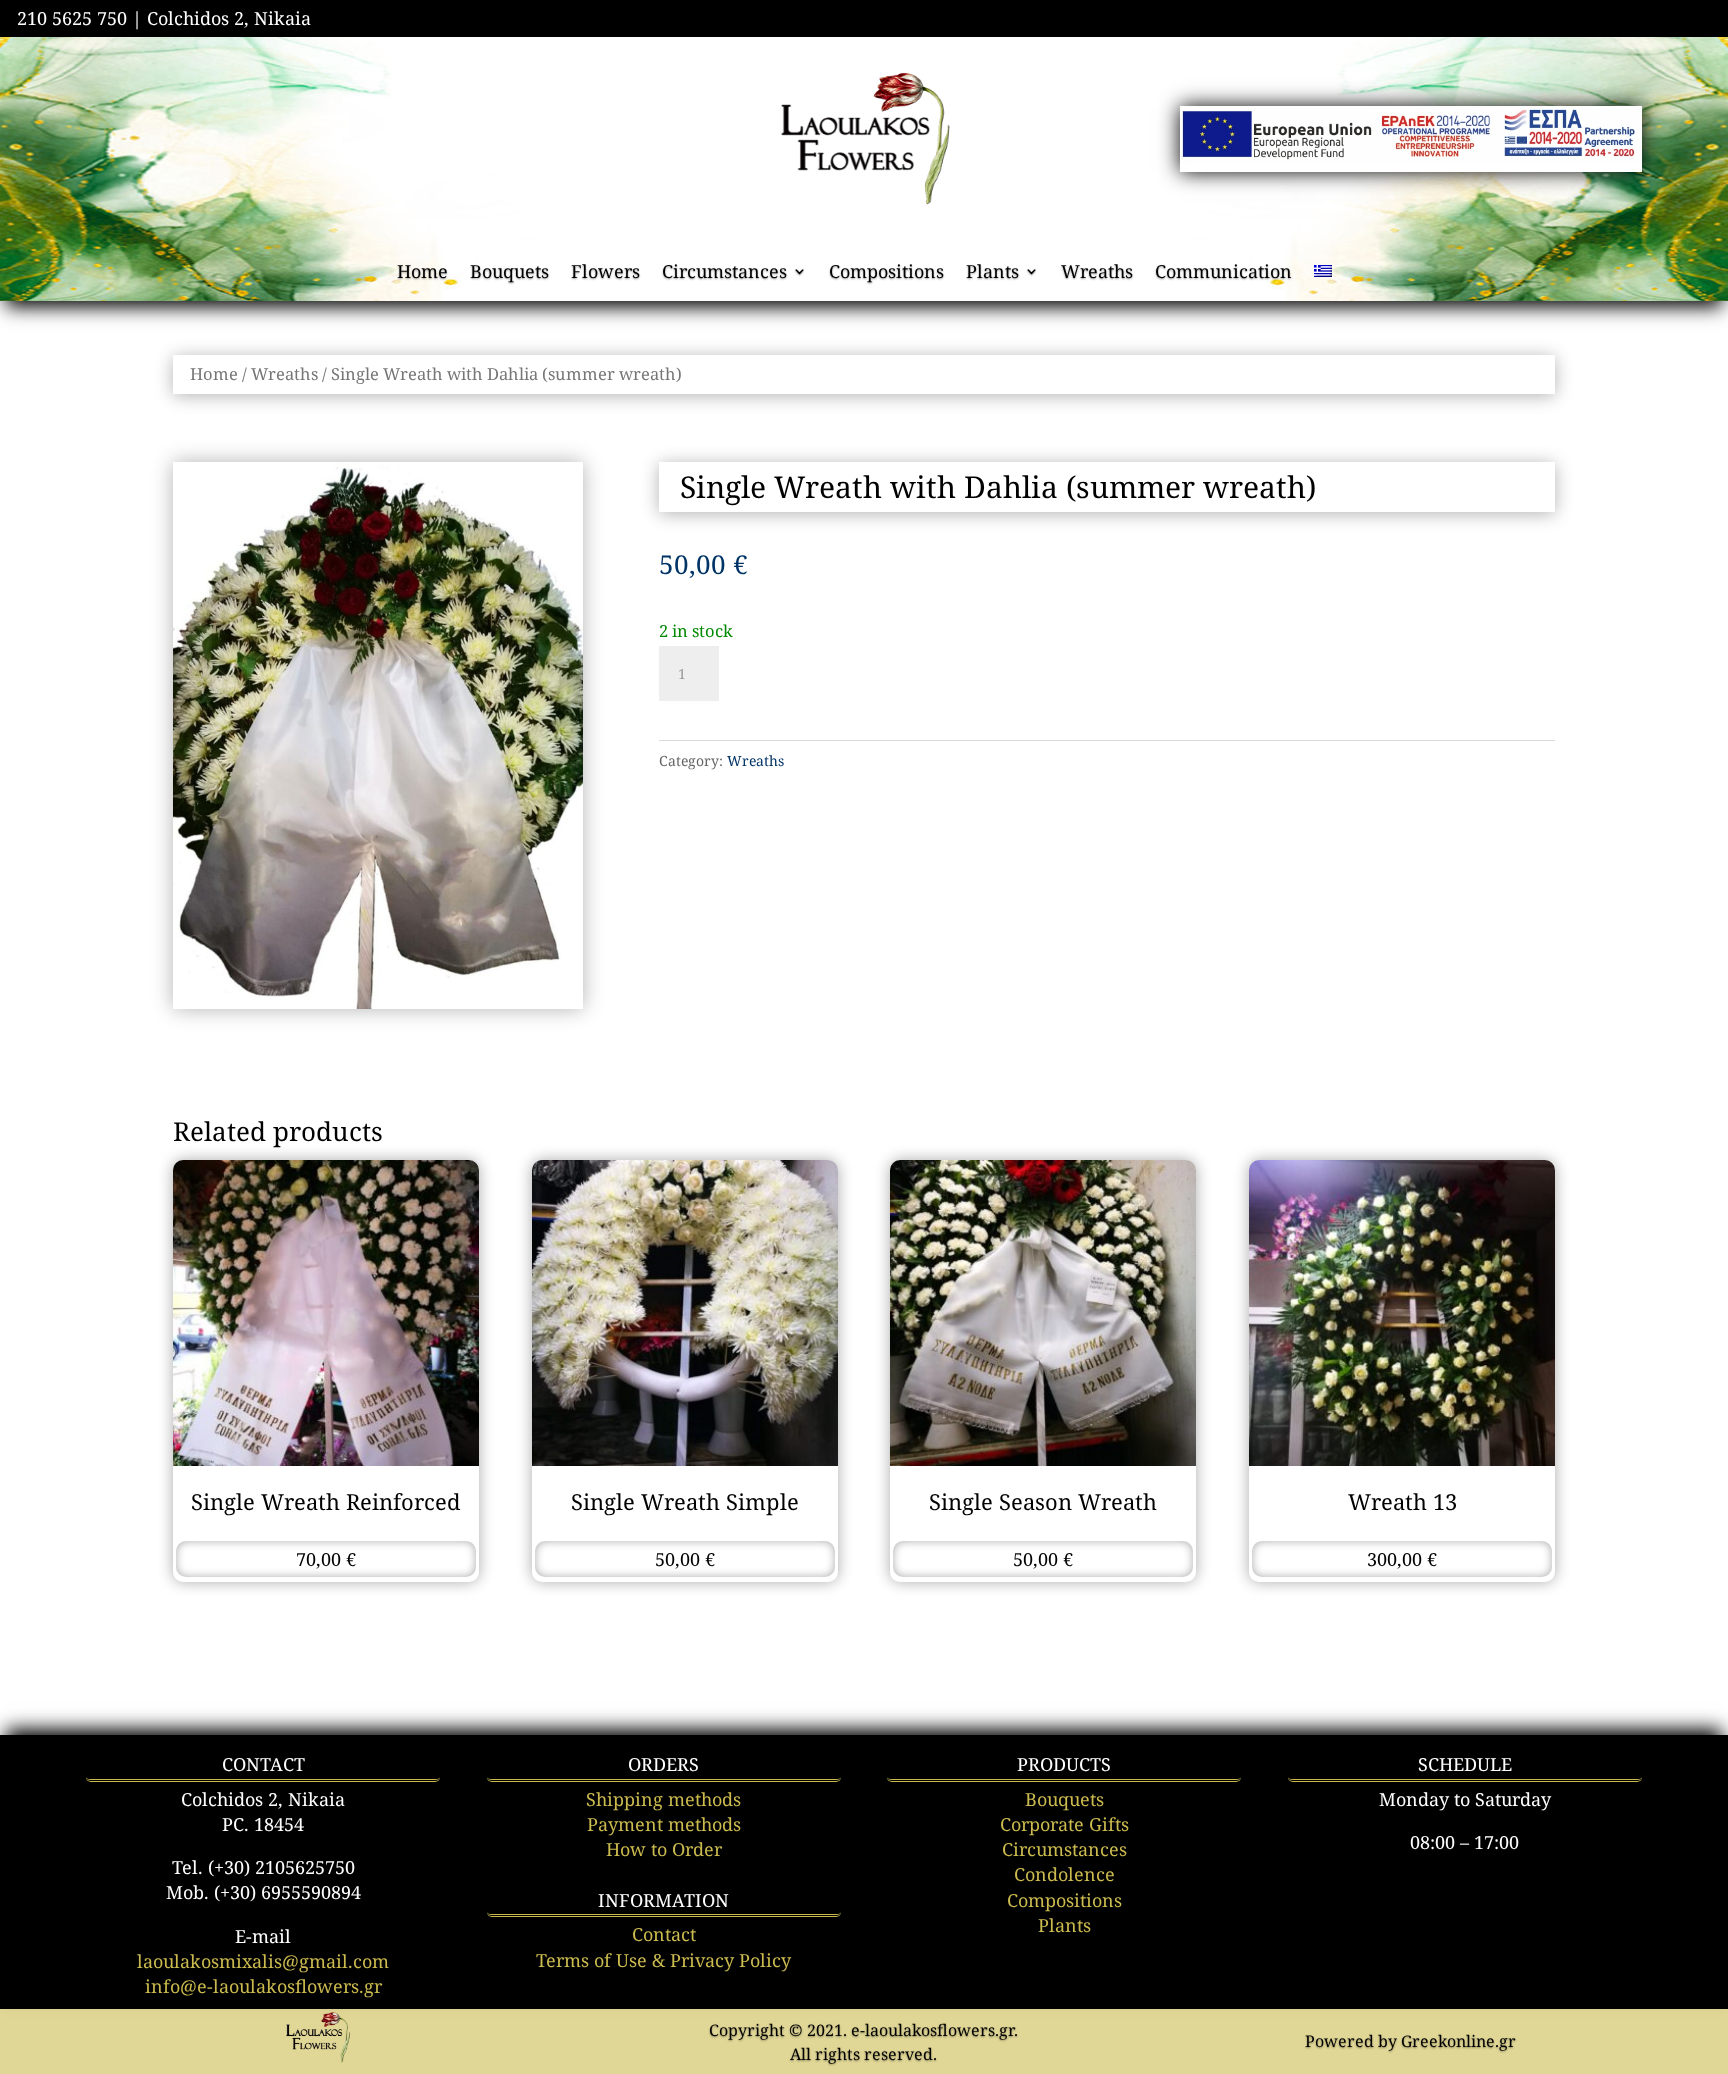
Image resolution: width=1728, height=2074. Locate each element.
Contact (664, 1934)
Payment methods (664, 1824)
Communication (1223, 273)
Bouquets (509, 273)
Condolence (1064, 1874)
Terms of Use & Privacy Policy (663, 1960)
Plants (992, 273)
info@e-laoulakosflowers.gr (263, 1986)
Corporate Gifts (1064, 1824)
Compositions (886, 273)
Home (422, 273)
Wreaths (1097, 273)
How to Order (664, 1849)
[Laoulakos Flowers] (317, 2059)
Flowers (605, 273)
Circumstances (724, 273)
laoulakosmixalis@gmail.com (263, 1961)
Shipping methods (663, 1799)
